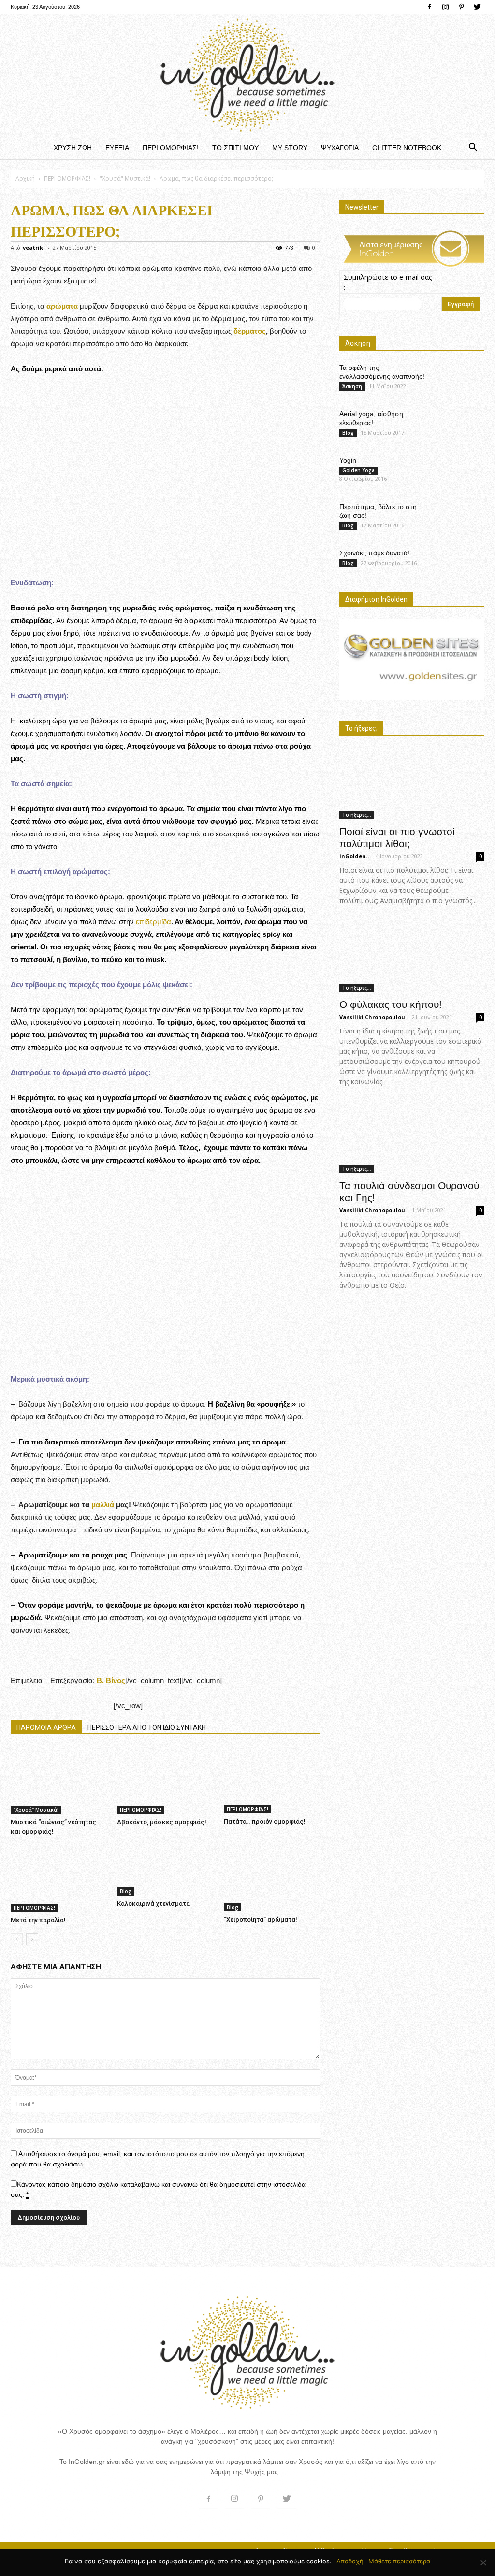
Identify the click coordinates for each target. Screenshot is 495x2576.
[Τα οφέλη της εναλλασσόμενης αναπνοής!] (460, 380)
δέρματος (250, 331)
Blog (126, 1891)
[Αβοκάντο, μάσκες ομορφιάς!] (165, 1781)
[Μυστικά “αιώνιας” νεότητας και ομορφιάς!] (59, 1781)
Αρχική (25, 178)
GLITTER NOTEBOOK (407, 148)
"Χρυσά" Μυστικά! (125, 178)
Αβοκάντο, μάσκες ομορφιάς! (162, 1822)
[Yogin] (462, 473)
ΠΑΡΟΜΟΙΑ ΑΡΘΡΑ (46, 1727)
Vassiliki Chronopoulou (372, 1017)
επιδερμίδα (153, 922)
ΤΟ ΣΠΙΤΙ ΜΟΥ (235, 148)
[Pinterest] (461, 7)
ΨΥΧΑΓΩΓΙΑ (340, 148)
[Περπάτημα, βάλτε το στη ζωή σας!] (460, 516)
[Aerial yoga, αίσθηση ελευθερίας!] (460, 423)
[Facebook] (429, 7)
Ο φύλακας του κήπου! (391, 1004)
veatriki (34, 248)
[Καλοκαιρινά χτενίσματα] (165, 1870)
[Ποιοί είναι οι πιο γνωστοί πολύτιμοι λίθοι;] (412, 784)
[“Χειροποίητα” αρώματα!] (272, 1878)
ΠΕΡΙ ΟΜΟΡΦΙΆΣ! (171, 148)
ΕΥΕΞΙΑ (117, 148)
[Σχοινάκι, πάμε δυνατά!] (460, 562)
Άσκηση (352, 386)
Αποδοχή (350, 2561)
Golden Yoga (358, 470)
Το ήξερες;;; (357, 815)
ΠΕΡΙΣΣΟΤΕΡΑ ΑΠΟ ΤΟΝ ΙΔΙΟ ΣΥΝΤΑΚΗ (147, 1727)
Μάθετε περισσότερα (399, 2561)
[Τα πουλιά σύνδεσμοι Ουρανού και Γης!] (412, 1138)
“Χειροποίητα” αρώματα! (261, 1919)
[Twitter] (477, 7)
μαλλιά (103, 1505)
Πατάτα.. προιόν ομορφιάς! (265, 1821)
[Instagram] (445, 7)
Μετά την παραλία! (38, 1920)
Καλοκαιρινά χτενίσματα (153, 1904)
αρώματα (61, 306)
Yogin (348, 460)
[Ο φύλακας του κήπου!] (412, 956)
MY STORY (290, 148)
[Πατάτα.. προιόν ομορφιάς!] (272, 1780)
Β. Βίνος (111, 1680)
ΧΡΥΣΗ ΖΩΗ (73, 148)
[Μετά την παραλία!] (59, 1878)
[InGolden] (247, 75)
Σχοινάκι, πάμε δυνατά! (374, 553)
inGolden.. (354, 856)
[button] (473, 148)
